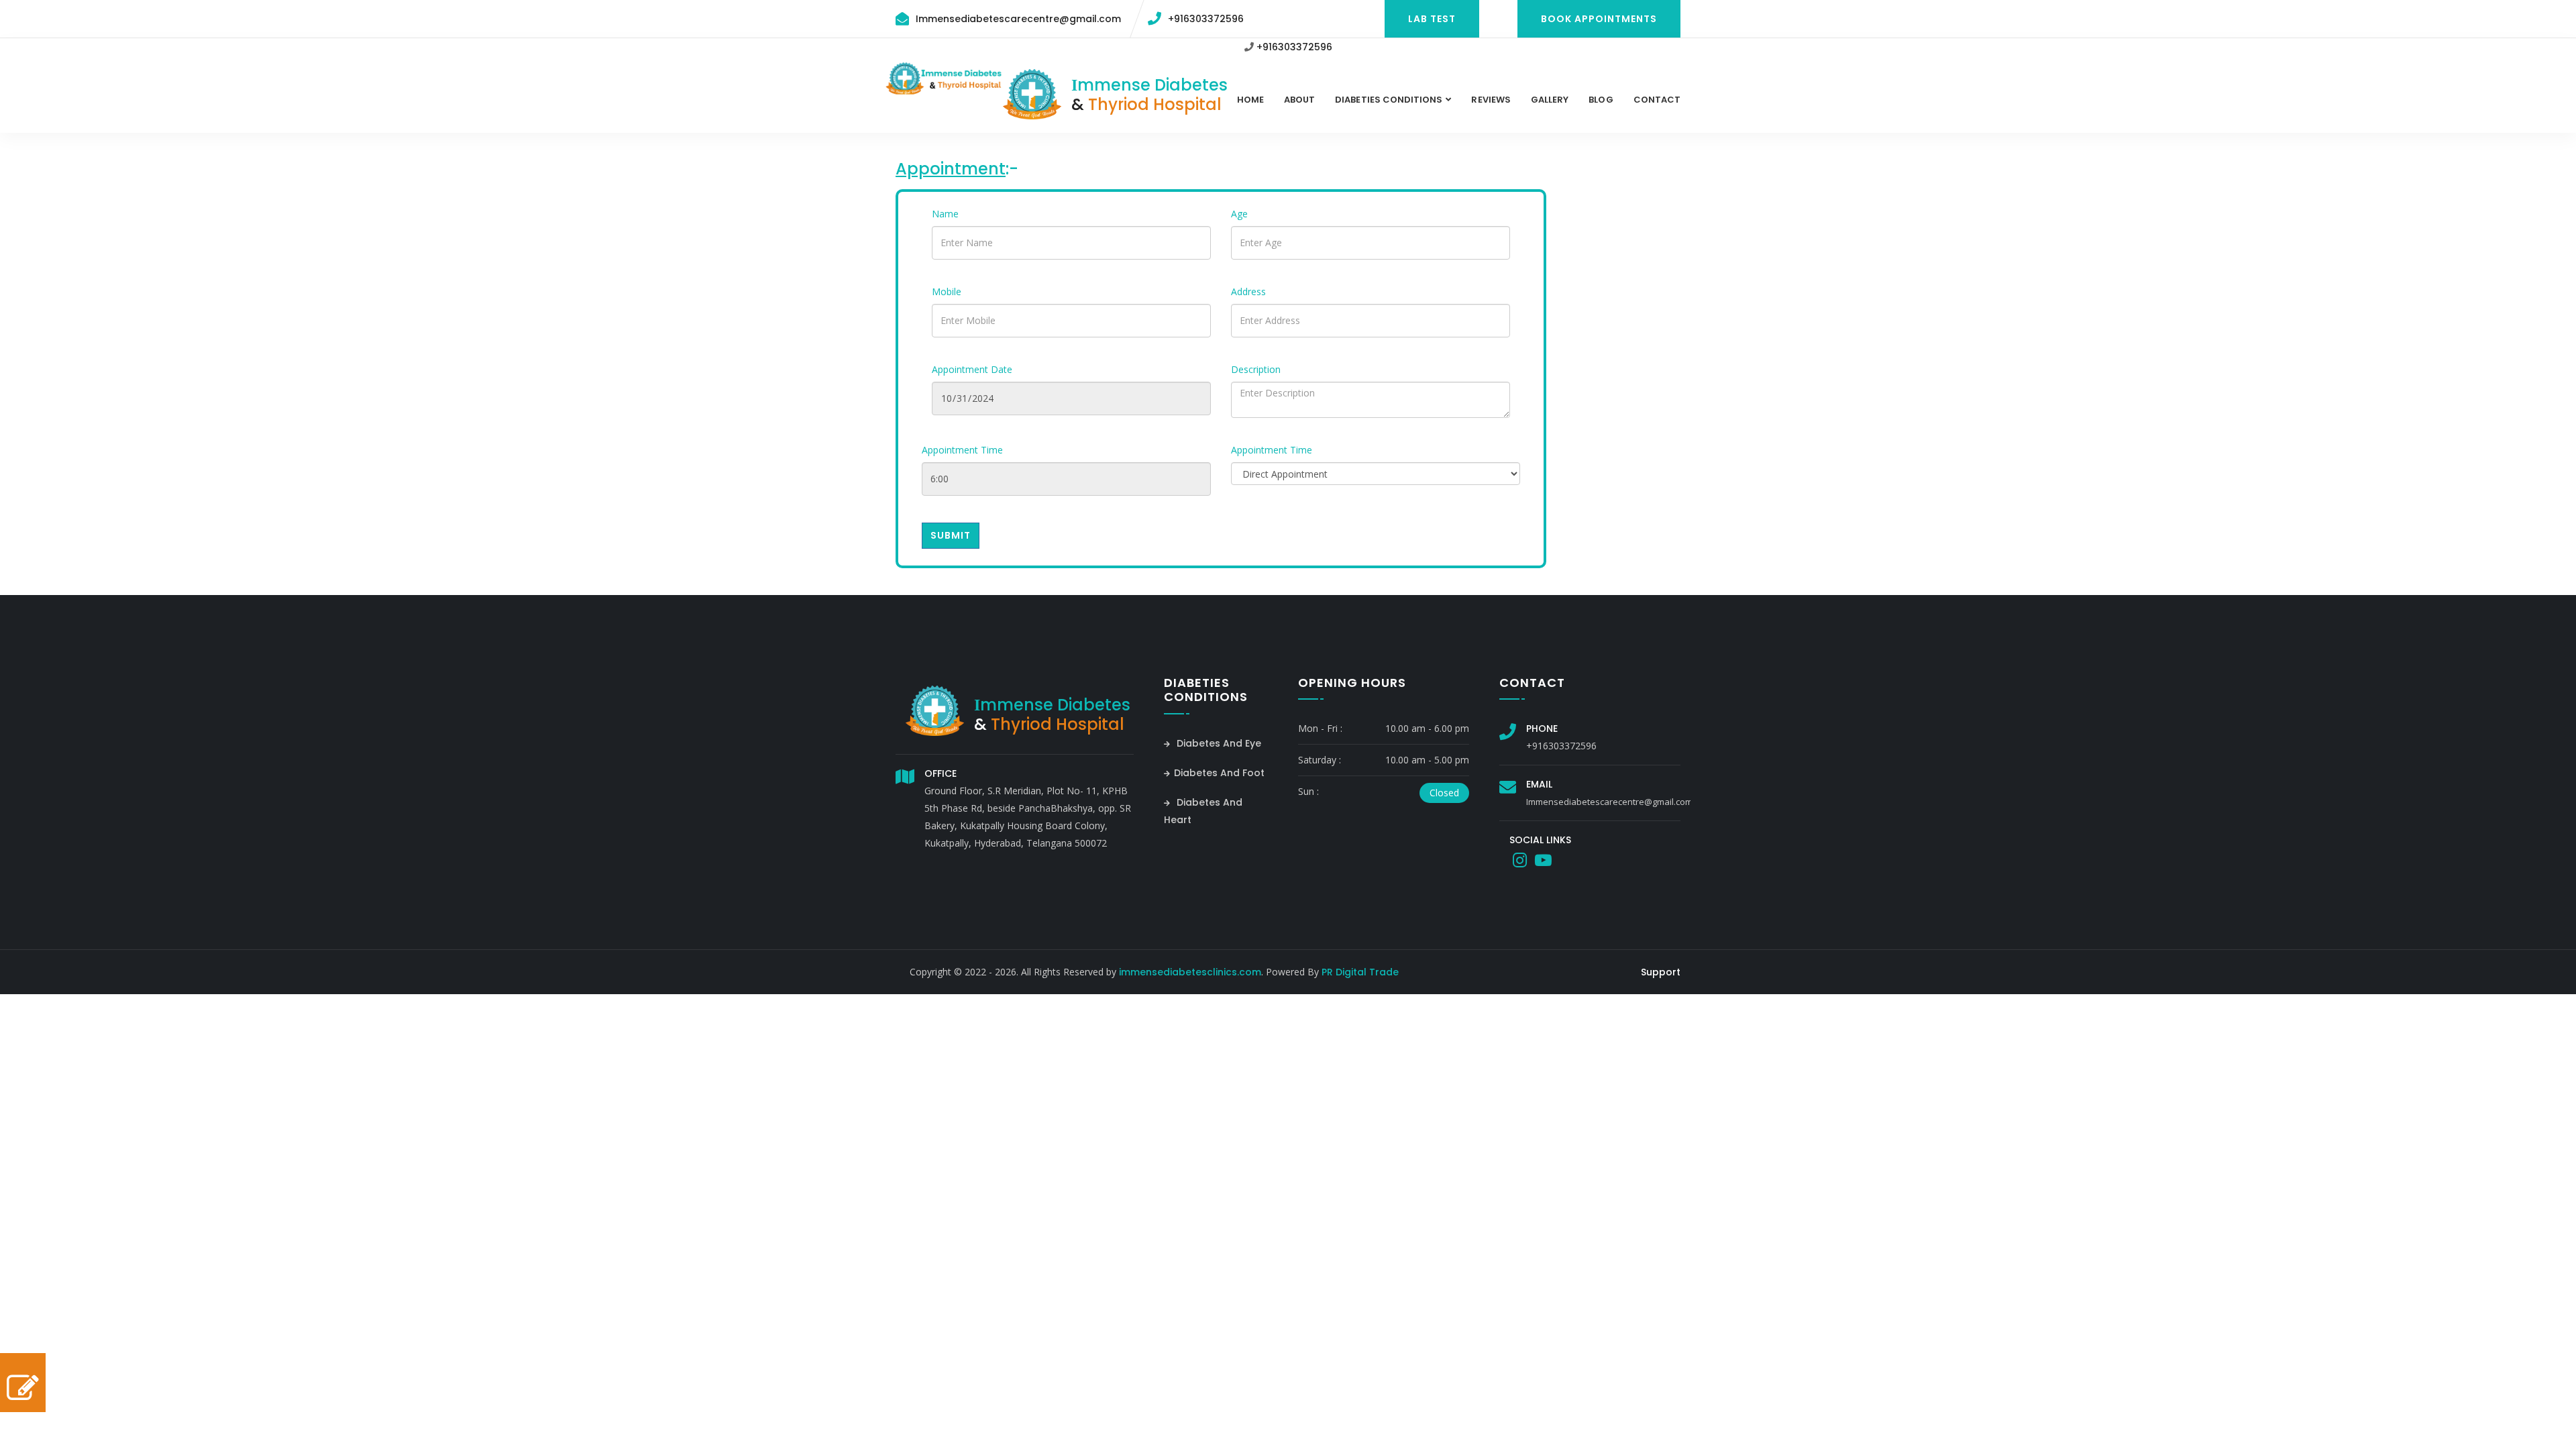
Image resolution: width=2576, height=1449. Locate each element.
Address (1248, 291)
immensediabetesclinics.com (1190, 972)
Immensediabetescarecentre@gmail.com (1018, 19)
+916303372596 (1206, 19)
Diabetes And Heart (1203, 811)
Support (1661, 972)
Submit (951, 535)
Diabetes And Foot (1219, 773)
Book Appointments (1599, 19)
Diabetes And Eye (1218, 743)
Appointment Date (972, 369)
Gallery (1550, 100)
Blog (1601, 100)
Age (1239, 214)
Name (945, 214)
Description (1256, 369)
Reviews (1491, 100)
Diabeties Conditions (1389, 100)
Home (1250, 100)
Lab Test (1432, 19)
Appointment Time (962, 450)
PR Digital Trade (1360, 972)
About (1299, 100)
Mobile (947, 291)
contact (1657, 100)
